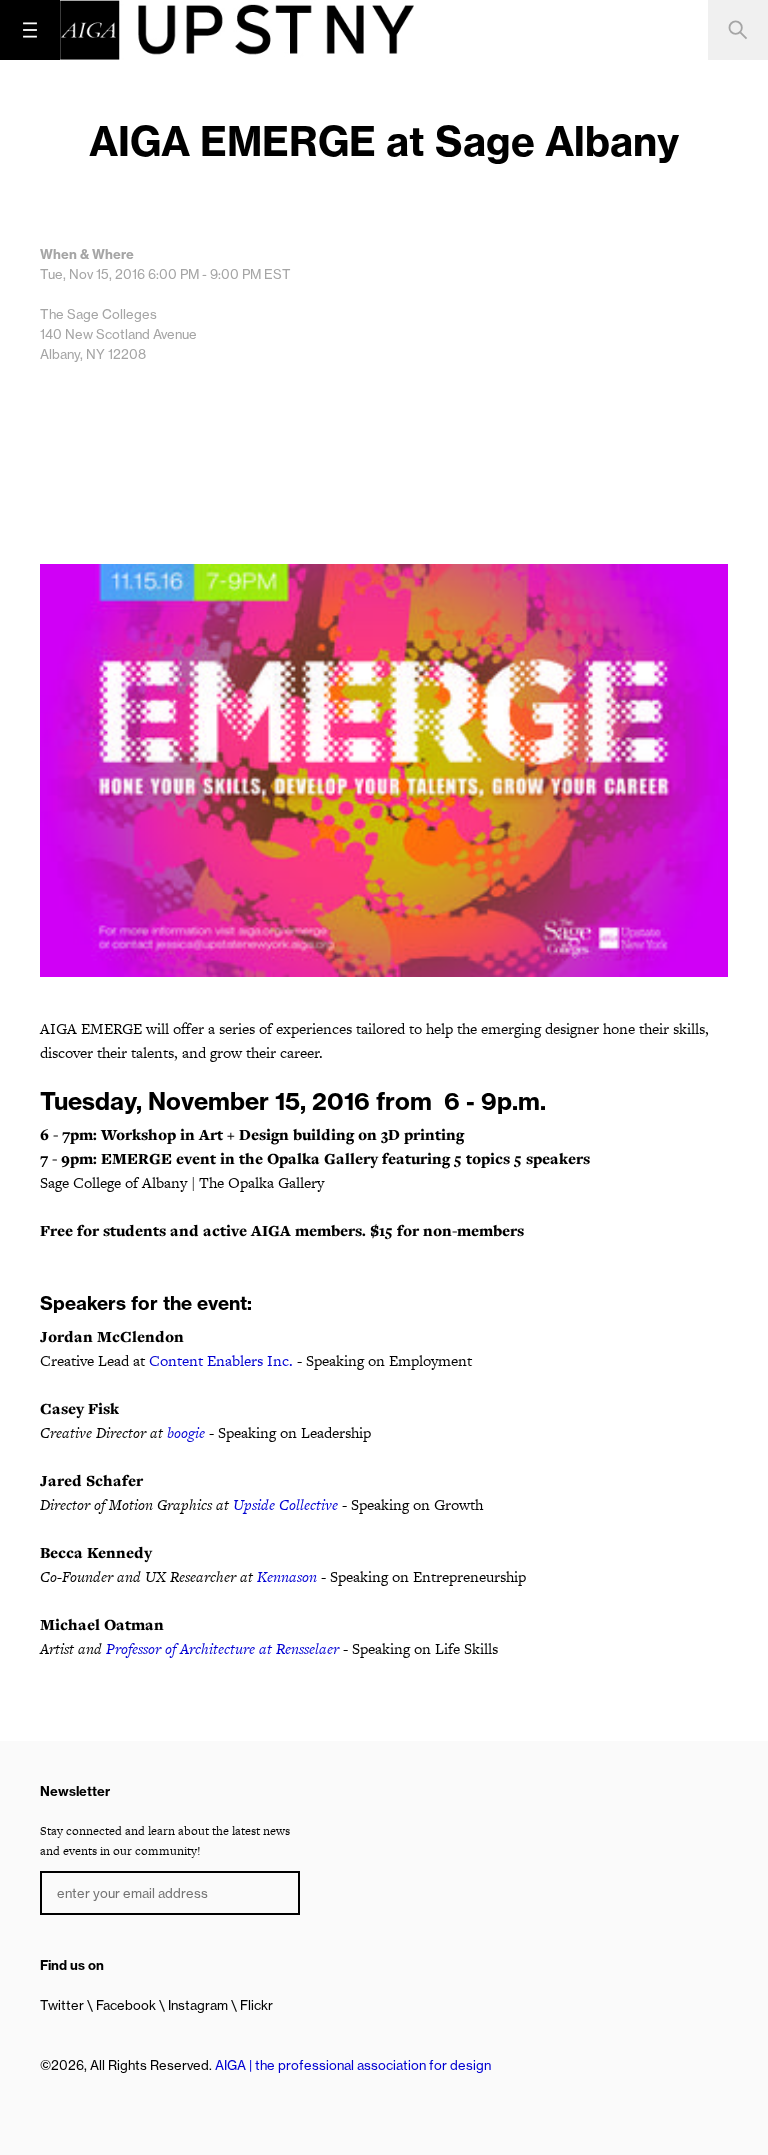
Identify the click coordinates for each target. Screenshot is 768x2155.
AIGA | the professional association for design (353, 2065)
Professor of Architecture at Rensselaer (222, 1648)
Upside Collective (285, 1504)
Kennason (287, 1576)
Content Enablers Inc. (221, 1360)
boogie (186, 1432)
